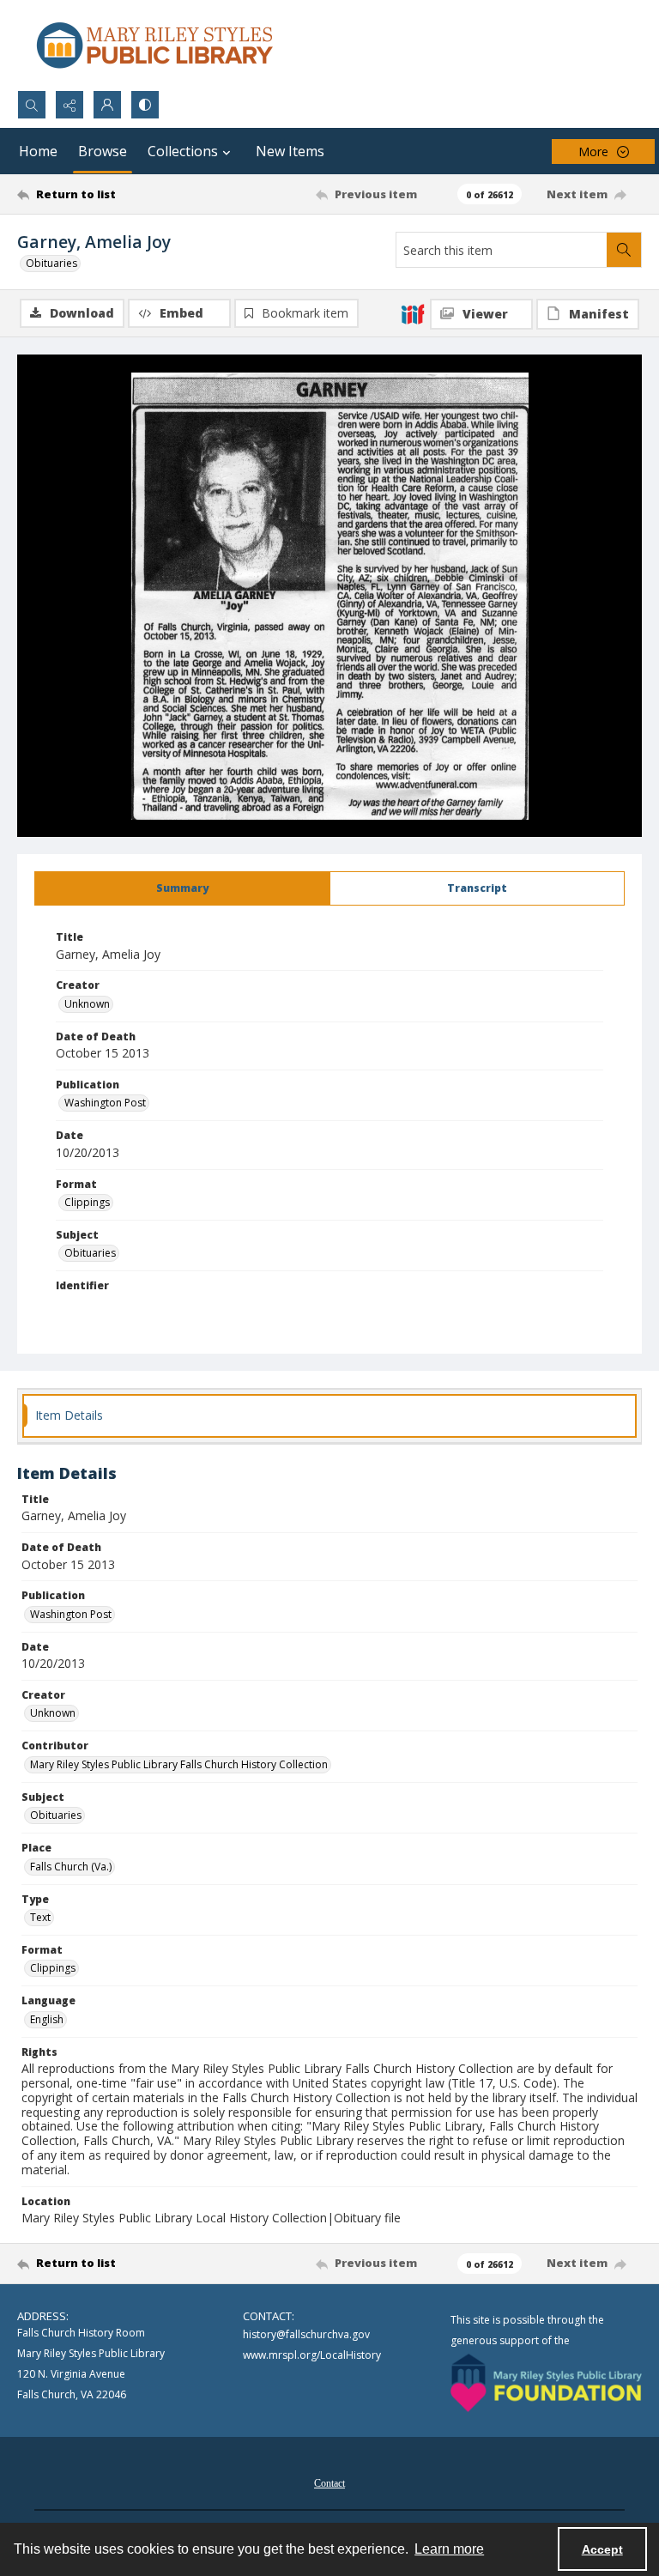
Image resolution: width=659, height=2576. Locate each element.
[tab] (182, 888)
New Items (290, 151)
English (47, 2019)
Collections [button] (183, 151)
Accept (602, 2549)
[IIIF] (413, 313)
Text (40, 1917)
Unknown (87, 1004)
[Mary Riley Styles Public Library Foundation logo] (546, 2383)
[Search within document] (624, 250)
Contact (329, 2483)
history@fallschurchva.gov (306, 2334)
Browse (103, 151)
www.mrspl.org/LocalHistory (312, 2355)
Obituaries (51, 263)
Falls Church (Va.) (71, 1867)
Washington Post (105, 1103)
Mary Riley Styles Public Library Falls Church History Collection (179, 1764)
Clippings (87, 1202)
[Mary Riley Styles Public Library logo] (154, 45)
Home (38, 151)
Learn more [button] (449, 2549)
